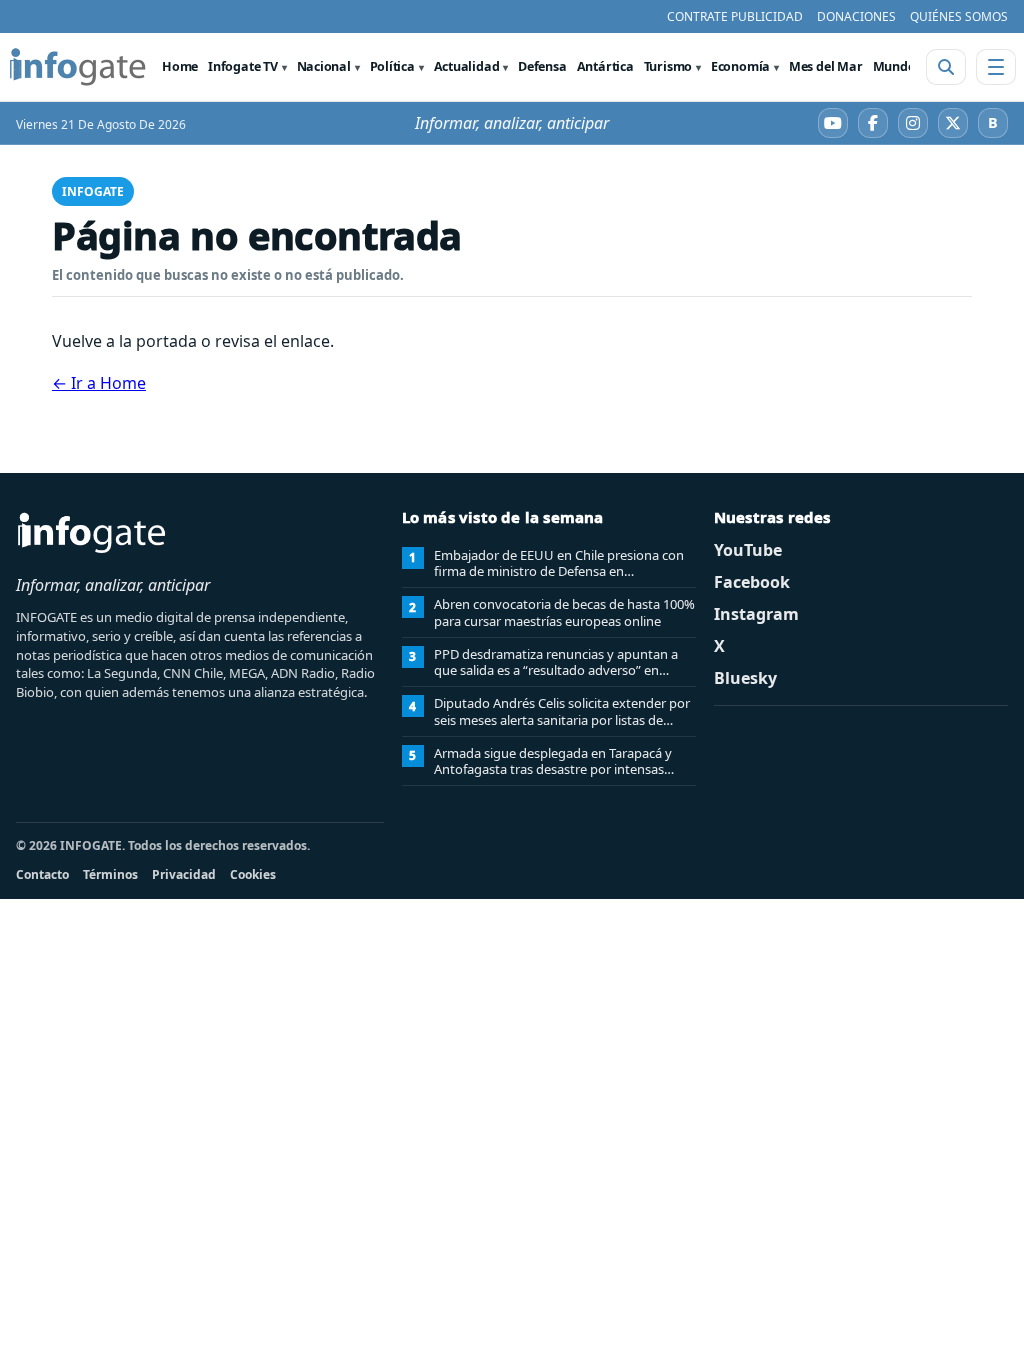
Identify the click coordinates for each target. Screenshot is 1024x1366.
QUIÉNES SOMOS (959, 16)
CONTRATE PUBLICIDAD (735, 16)
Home (180, 66)
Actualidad (467, 66)
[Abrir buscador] (946, 67)
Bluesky (745, 678)
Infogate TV (243, 66)
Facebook (752, 582)
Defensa (542, 66)
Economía (740, 66)
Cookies (253, 874)
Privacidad (184, 874)
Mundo (894, 66)
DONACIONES (856, 16)
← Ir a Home (99, 383)
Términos (110, 874)
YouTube (748, 550)
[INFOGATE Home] (78, 67)
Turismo (668, 66)
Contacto (42, 874)
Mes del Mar (826, 66)
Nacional (324, 66)
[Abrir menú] (996, 67)
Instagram (756, 614)
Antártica (605, 66)
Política (392, 66)
